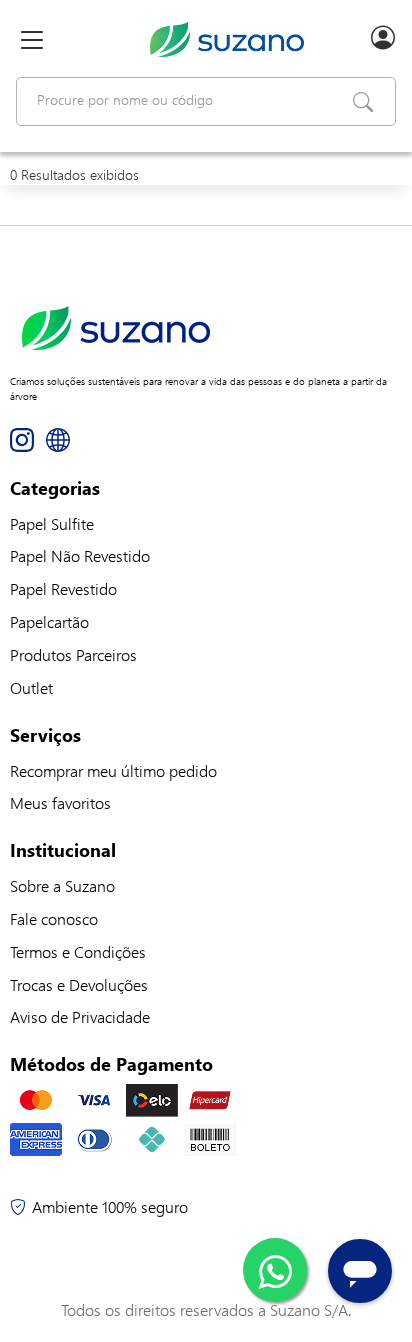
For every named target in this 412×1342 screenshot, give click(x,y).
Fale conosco (54, 918)
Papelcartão (49, 621)
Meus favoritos (60, 802)
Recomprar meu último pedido (113, 770)
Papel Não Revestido (80, 555)
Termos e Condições (78, 951)
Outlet (31, 687)
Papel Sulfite (52, 523)
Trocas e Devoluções (79, 984)
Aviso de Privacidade (80, 1016)
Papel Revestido (63, 588)
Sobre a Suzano (62, 885)
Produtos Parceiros (73, 654)
